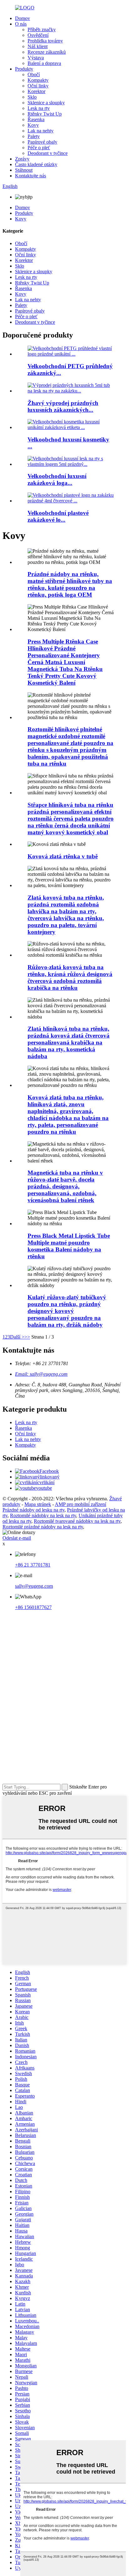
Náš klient (38, 46)
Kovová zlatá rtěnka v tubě (63, 856)
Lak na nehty (41, 131)
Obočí (34, 74)
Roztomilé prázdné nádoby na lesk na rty (43, 1527)
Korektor (36, 91)
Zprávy (22, 159)
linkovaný (50, 1477)
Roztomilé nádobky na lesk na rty (43, 1515)
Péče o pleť (39, 148)
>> (27, 1337)
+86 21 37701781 (33, 1565)
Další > (17, 1337)
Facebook (49, 1471)
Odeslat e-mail (17, 1538)
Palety (34, 136)
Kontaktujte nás (31, 176)
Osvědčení (38, 35)
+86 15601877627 (33, 1607)
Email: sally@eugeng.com (41, 1374)
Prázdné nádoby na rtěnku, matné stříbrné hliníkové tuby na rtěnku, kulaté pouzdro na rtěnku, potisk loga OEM (70, 584)
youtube (44, 1488)
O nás (21, 24)
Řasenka (36, 119)
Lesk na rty (39, 108)
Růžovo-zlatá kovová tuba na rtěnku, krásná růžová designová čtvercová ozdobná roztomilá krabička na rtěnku (70, 977)
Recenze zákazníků (47, 52)
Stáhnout (24, 170)
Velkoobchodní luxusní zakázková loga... (57, 479)
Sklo (32, 97)
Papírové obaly (42, 142)
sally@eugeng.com (34, 1586)
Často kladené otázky (36, 164)
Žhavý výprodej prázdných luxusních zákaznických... (63, 406)
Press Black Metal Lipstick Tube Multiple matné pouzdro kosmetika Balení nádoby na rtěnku (69, 1246)
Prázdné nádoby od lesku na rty (34, 1510)
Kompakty (38, 80)
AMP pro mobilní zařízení (80, 1504)
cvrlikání (46, 1482)
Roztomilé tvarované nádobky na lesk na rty (77, 1521)
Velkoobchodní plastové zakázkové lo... (58, 516)
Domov (23, 18)
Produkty (24, 69)
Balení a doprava (44, 63)
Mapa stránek (38, 1504)
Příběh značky (42, 30)
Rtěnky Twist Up (45, 114)
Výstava (36, 58)
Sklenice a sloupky (46, 103)
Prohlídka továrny (45, 41)
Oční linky (38, 86)
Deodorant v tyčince (48, 153)
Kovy (33, 125)
